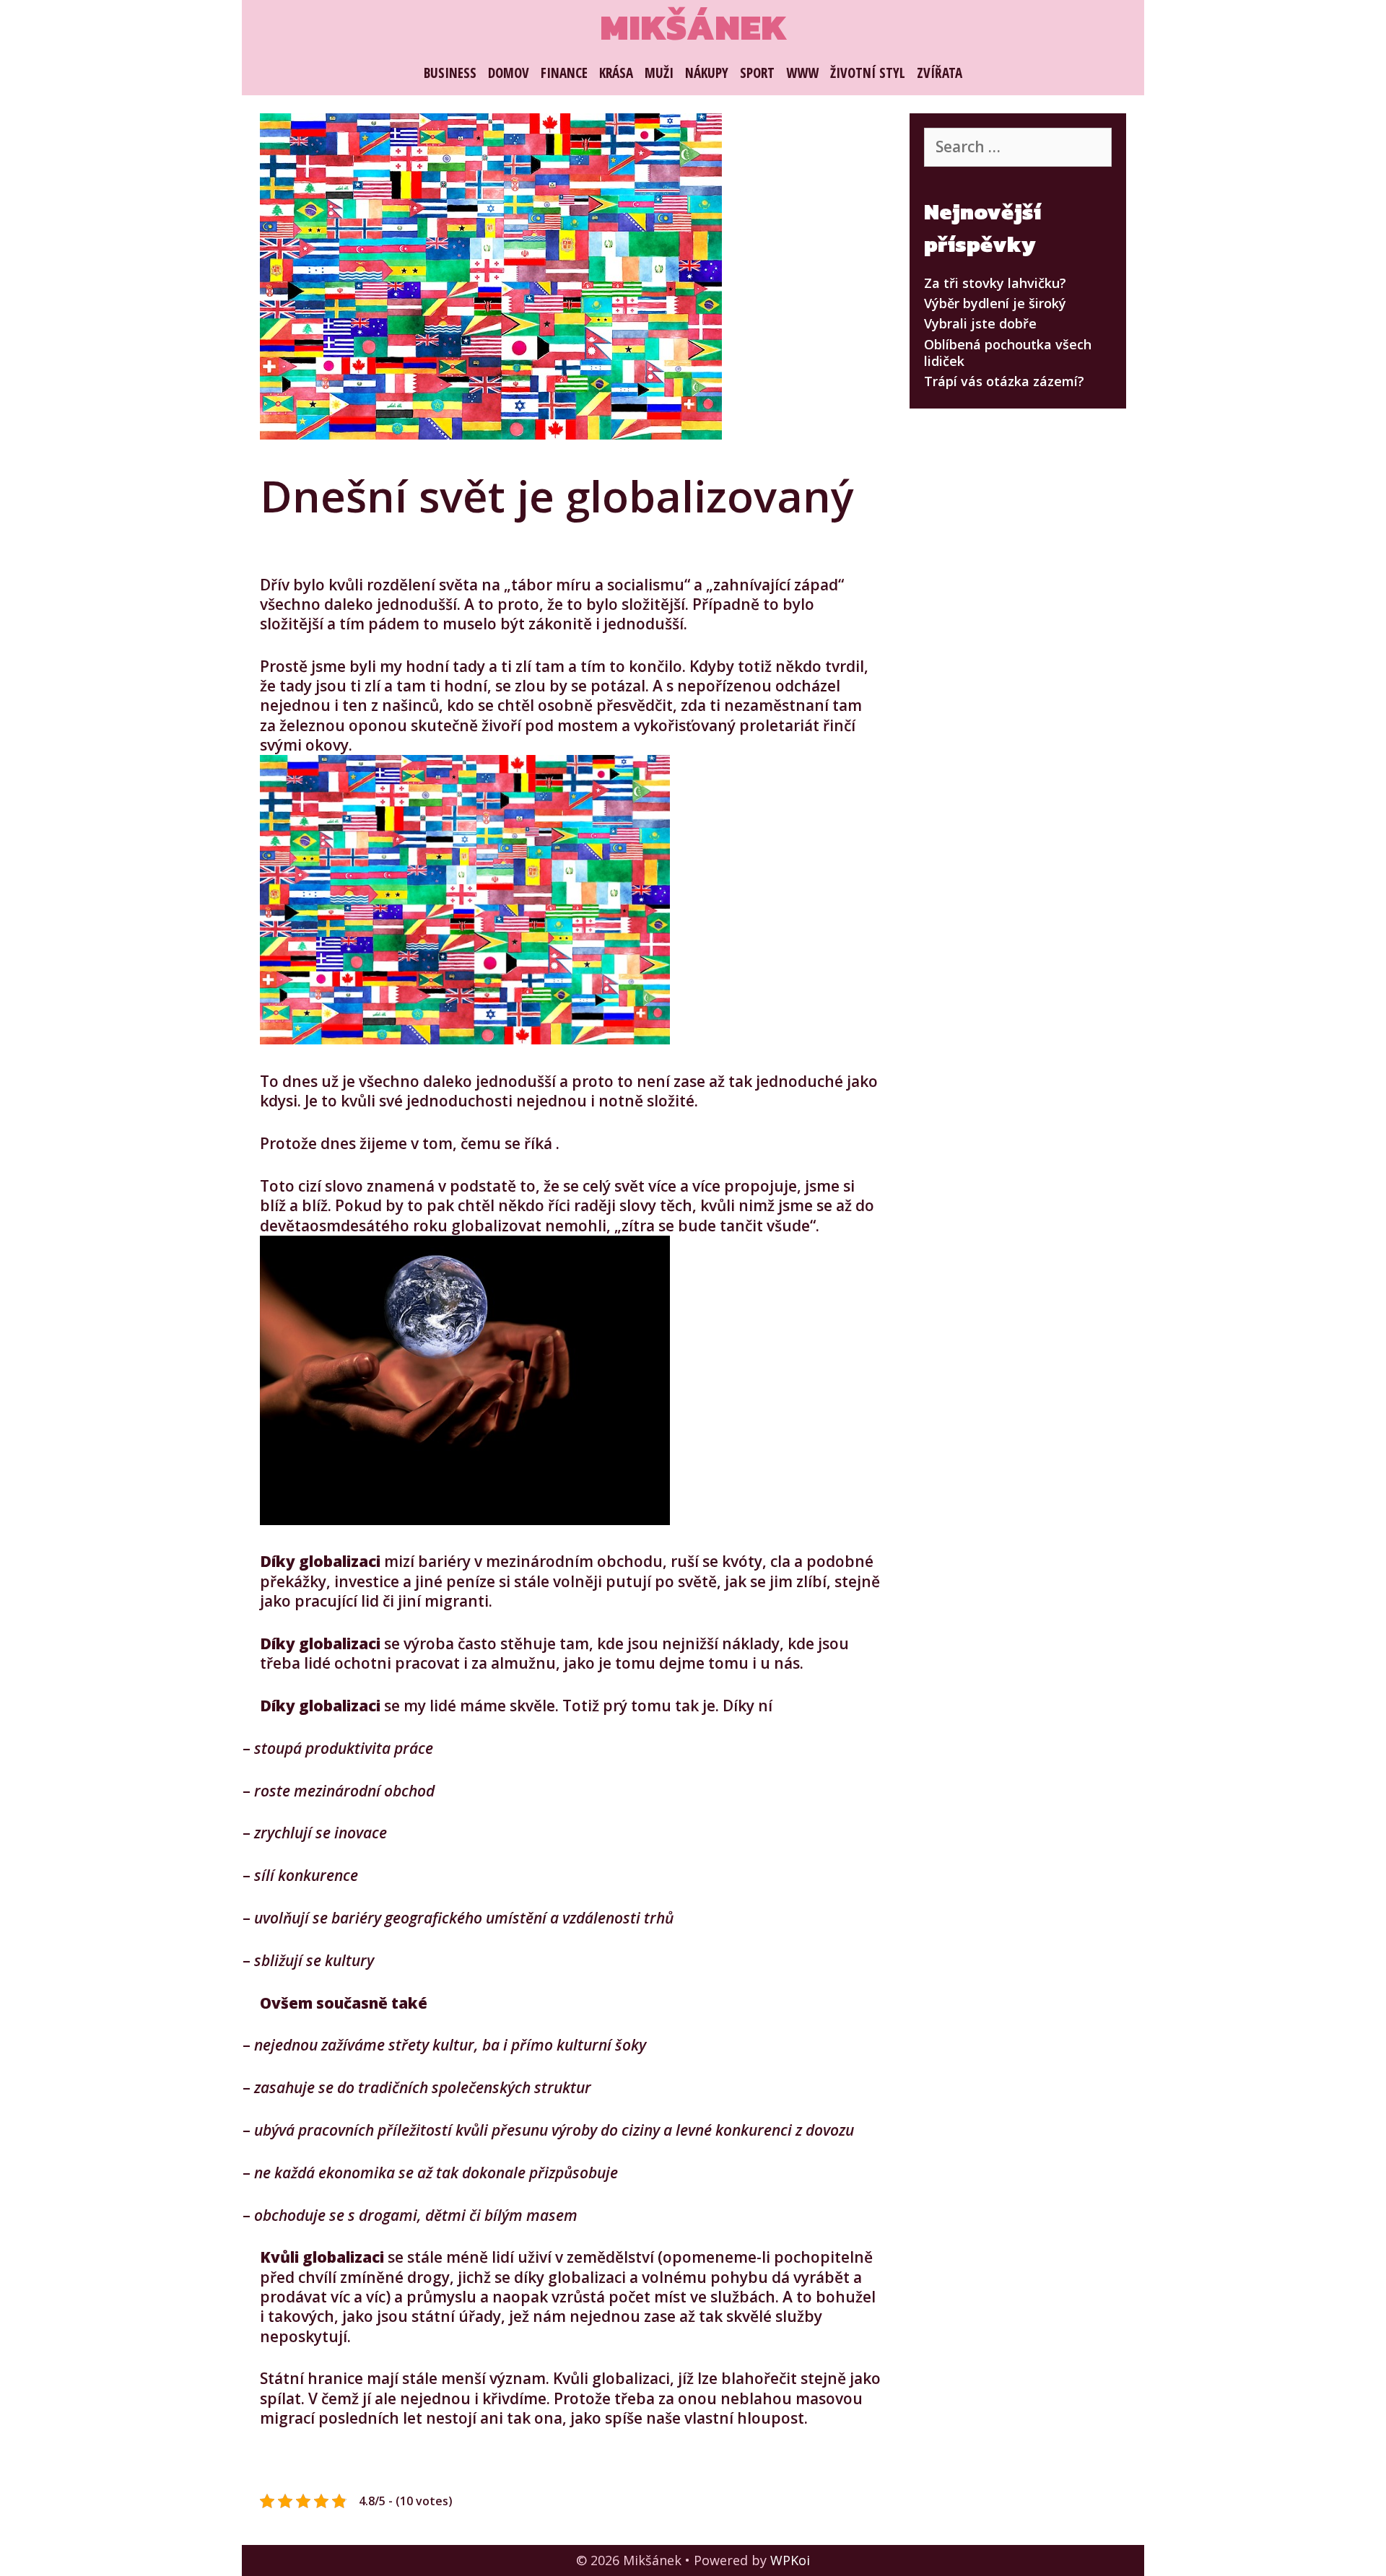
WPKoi (790, 2560)
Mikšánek (693, 27)
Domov (509, 73)
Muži (659, 73)
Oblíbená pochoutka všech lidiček (1008, 353)
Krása (616, 73)
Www (802, 73)
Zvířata (940, 73)
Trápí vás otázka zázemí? (1004, 381)
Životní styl (868, 73)
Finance (564, 73)
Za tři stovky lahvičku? (995, 283)
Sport (757, 73)
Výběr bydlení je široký (995, 303)
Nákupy (707, 73)
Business (450, 73)
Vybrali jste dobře (980, 323)
